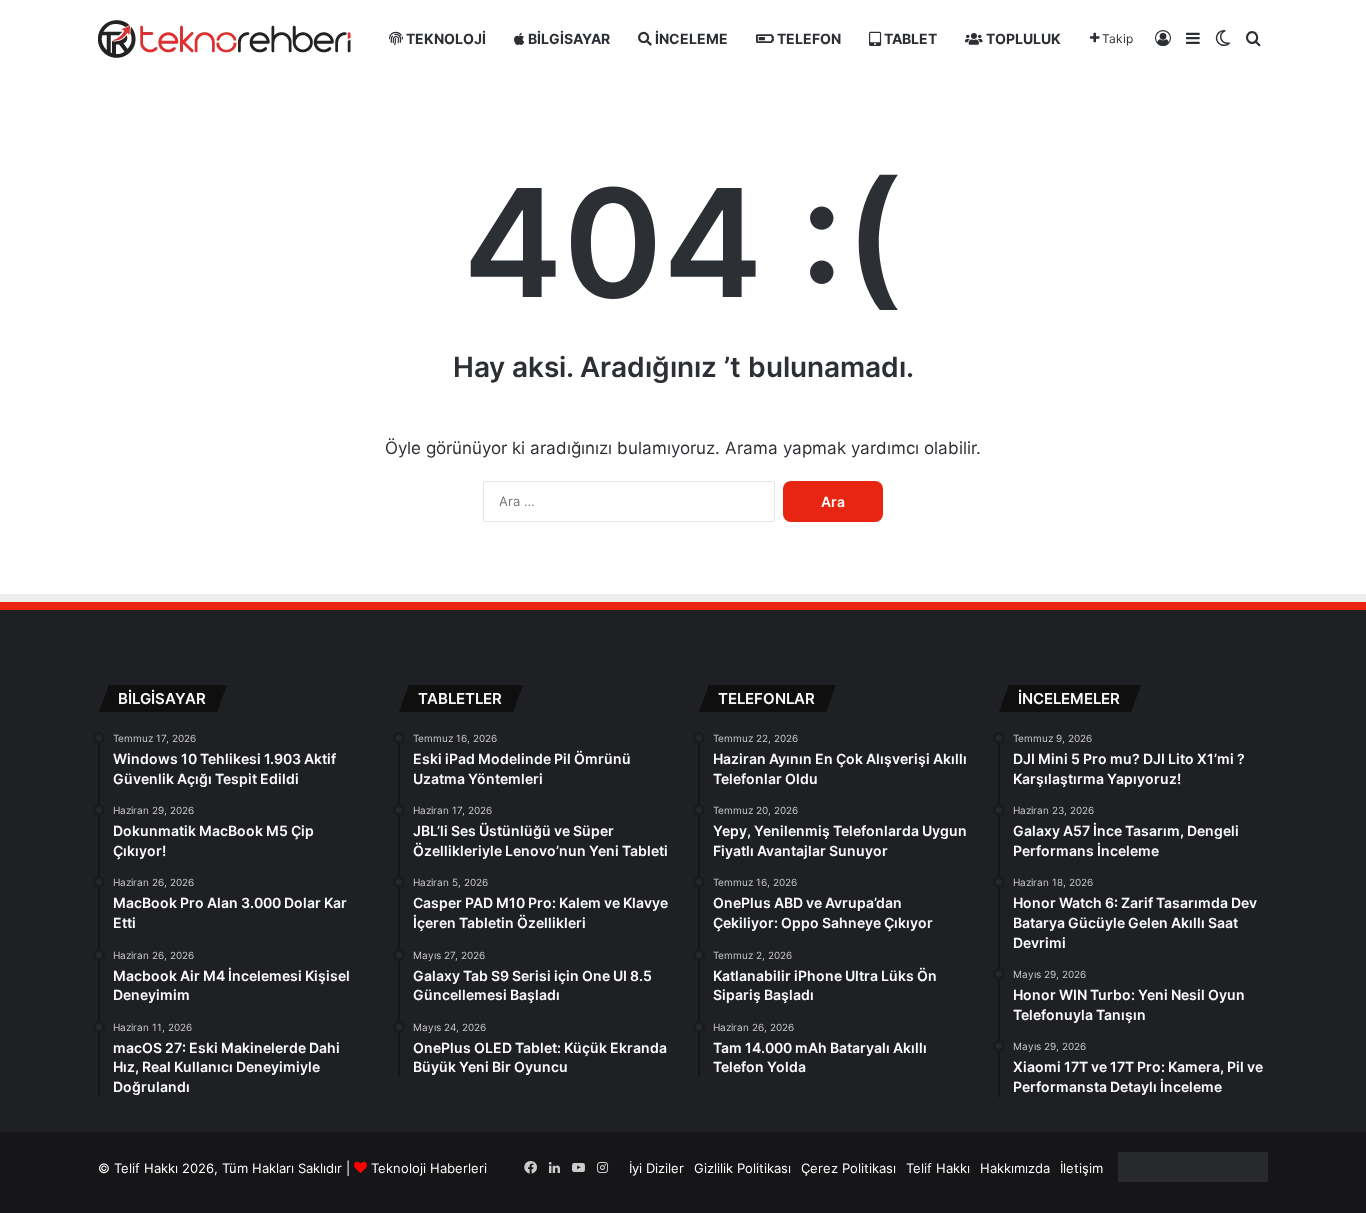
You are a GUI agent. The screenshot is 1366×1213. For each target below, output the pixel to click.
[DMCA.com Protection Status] (1193, 1177)
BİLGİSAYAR (567, 38)
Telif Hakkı (938, 1168)
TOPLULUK (1022, 38)
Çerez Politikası (848, 1168)
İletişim (1081, 1168)
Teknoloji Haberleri (429, 1168)
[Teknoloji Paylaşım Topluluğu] (224, 39)
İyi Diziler (656, 1168)
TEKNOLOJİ (444, 38)
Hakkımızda (1015, 1168)
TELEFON (807, 38)
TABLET (909, 38)
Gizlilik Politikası (742, 1168)
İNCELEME (690, 38)
